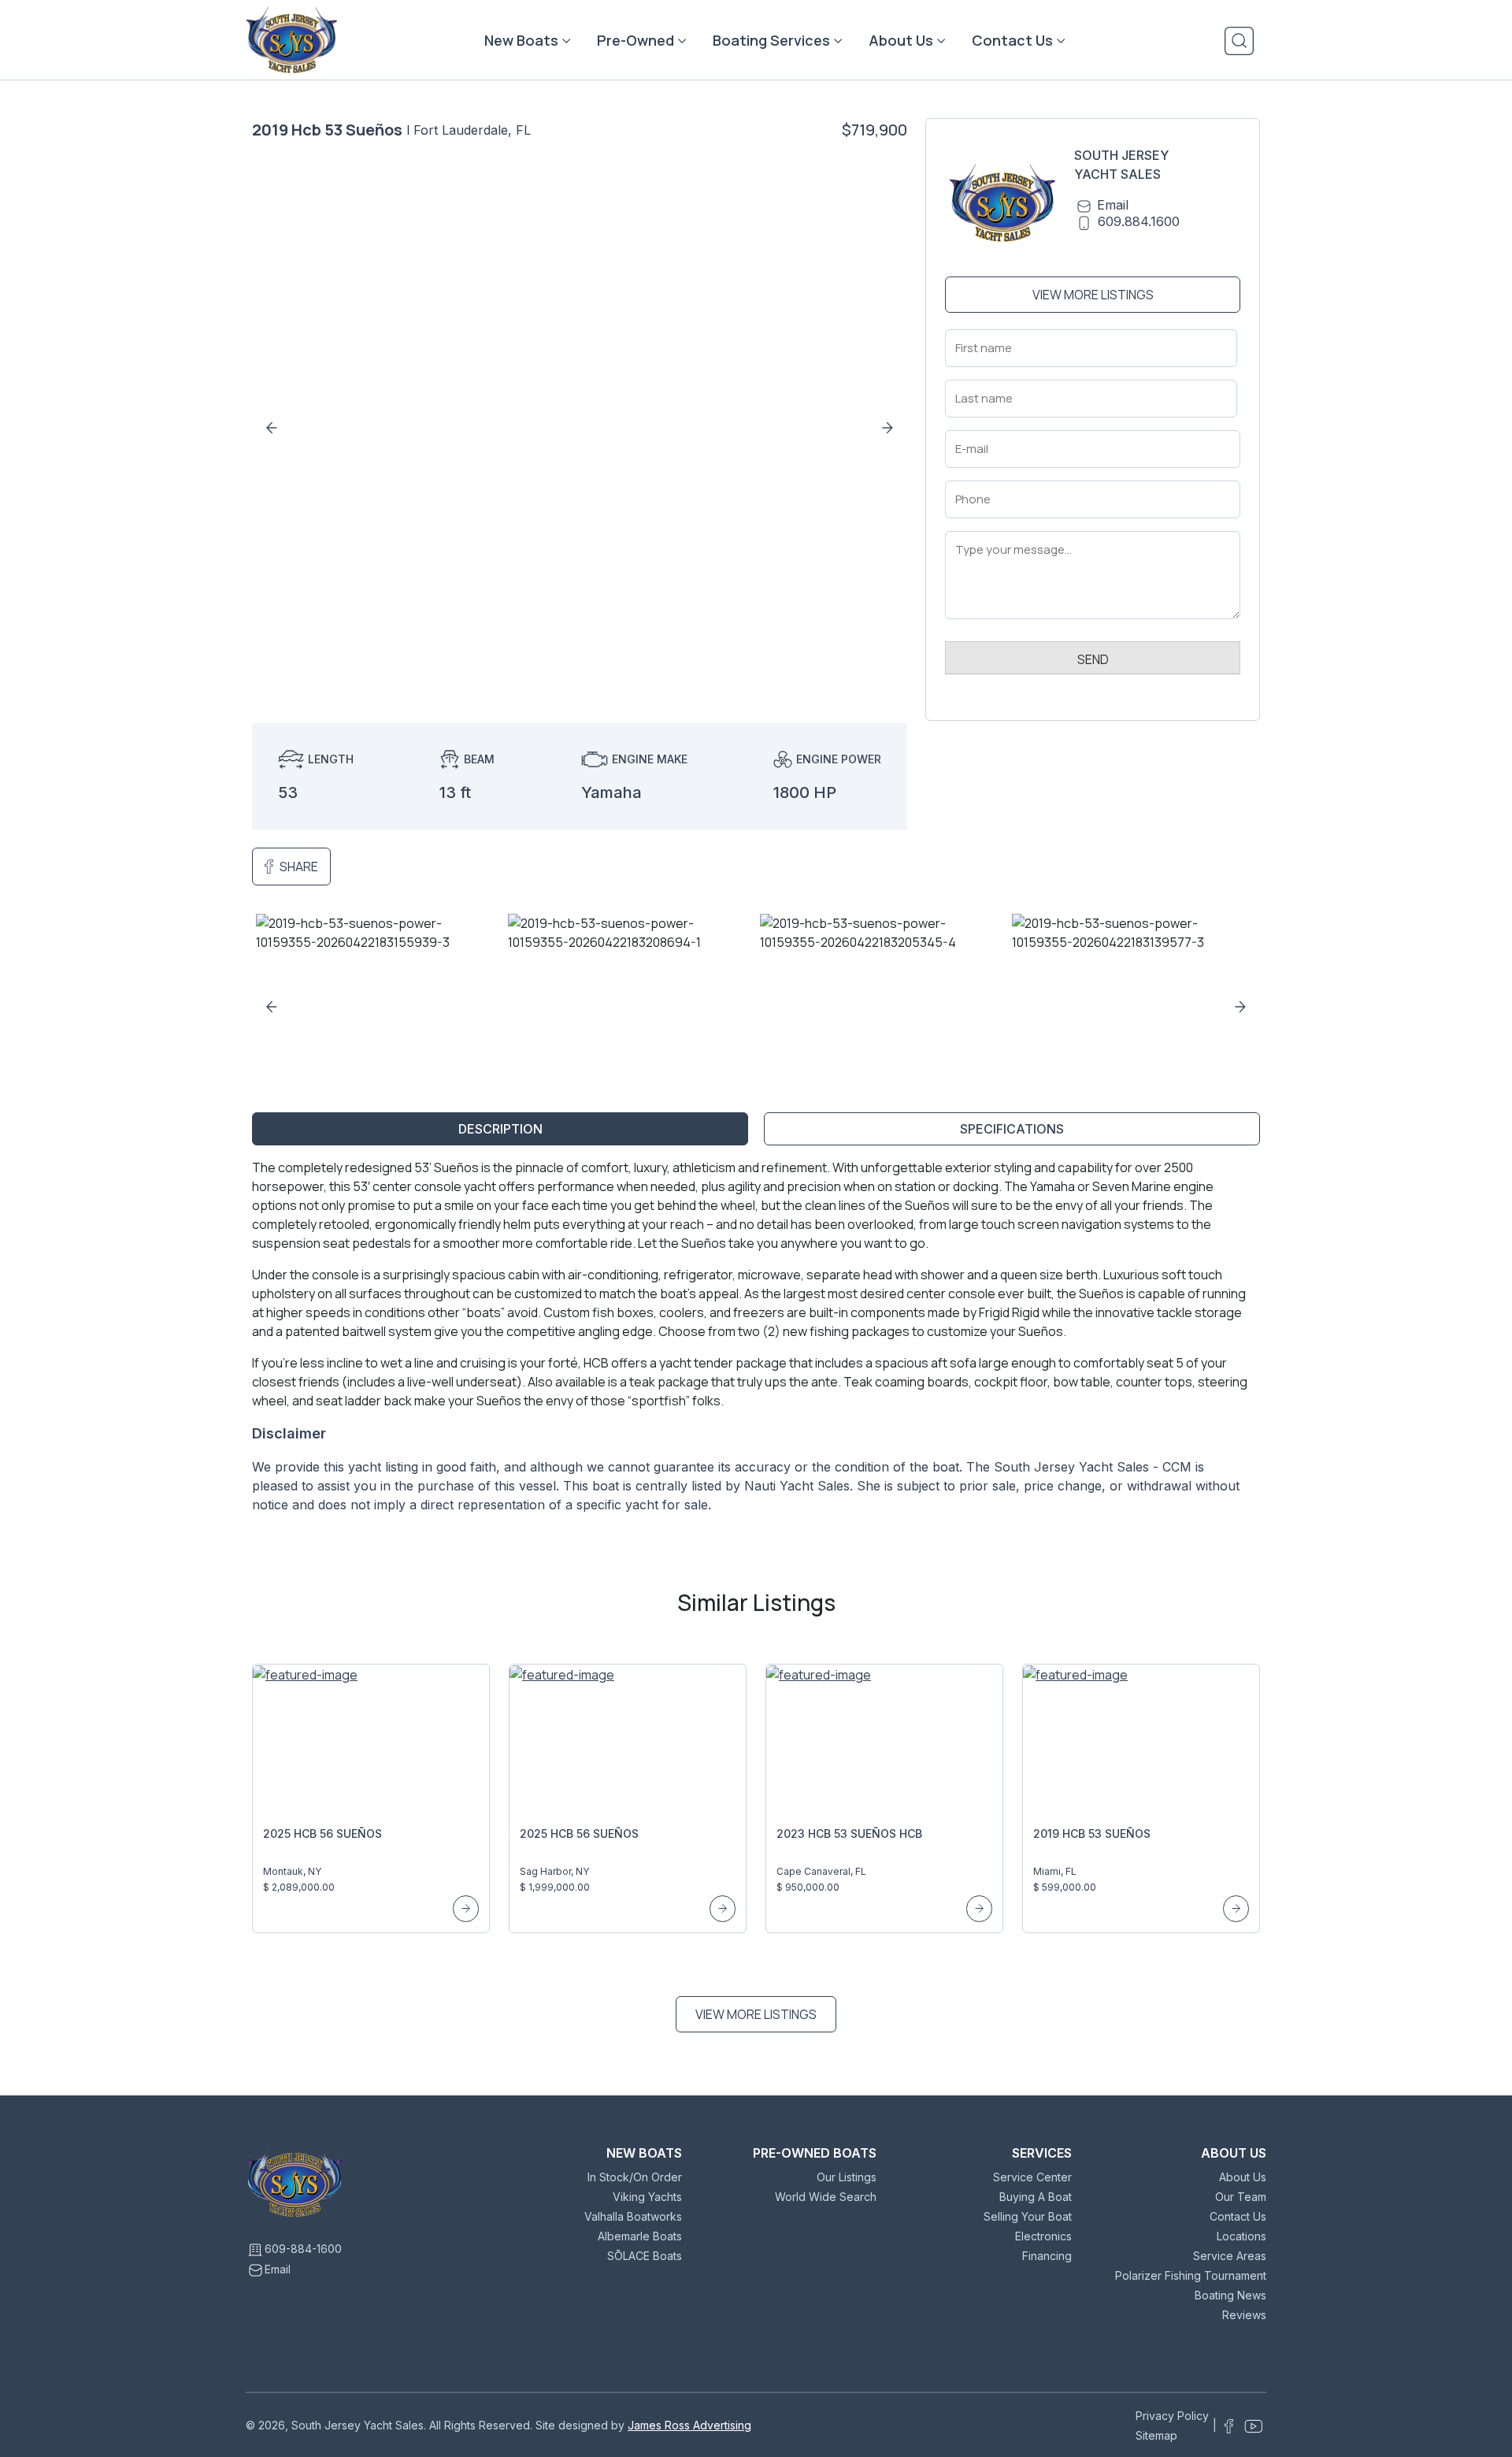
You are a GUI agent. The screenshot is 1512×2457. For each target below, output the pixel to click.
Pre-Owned (636, 40)
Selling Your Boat (1028, 2216)
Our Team (1241, 2197)
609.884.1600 (1139, 221)
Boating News (1230, 2295)
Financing (1047, 2256)
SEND (1093, 659)
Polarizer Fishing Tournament (1191, 2275)
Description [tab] (500, 1129)
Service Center (1032, 2177)
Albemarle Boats (640, 2236)
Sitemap (1156, 2435)
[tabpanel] (756, 1342)
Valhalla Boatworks (633, 2216)
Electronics (1043, 2236)
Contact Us (1012, 40)
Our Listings (847, 2177)
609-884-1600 (303, 2249)
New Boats (521, 40)
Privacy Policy (1172, 2416)
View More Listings (1093, 295)
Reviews (1244, 2315)
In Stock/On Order (635, 2177)
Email (1113, 205)
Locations (1241, 2236)
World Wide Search (826, 2197)
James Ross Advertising (689, 2425)
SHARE (299, 867)
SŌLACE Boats (645, 2256)
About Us (901, 40)
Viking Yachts (647, 2197)
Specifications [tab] (1012, 1129)
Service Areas (1230, 2256)
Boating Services (771, 40)
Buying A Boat (1036, 2197)
